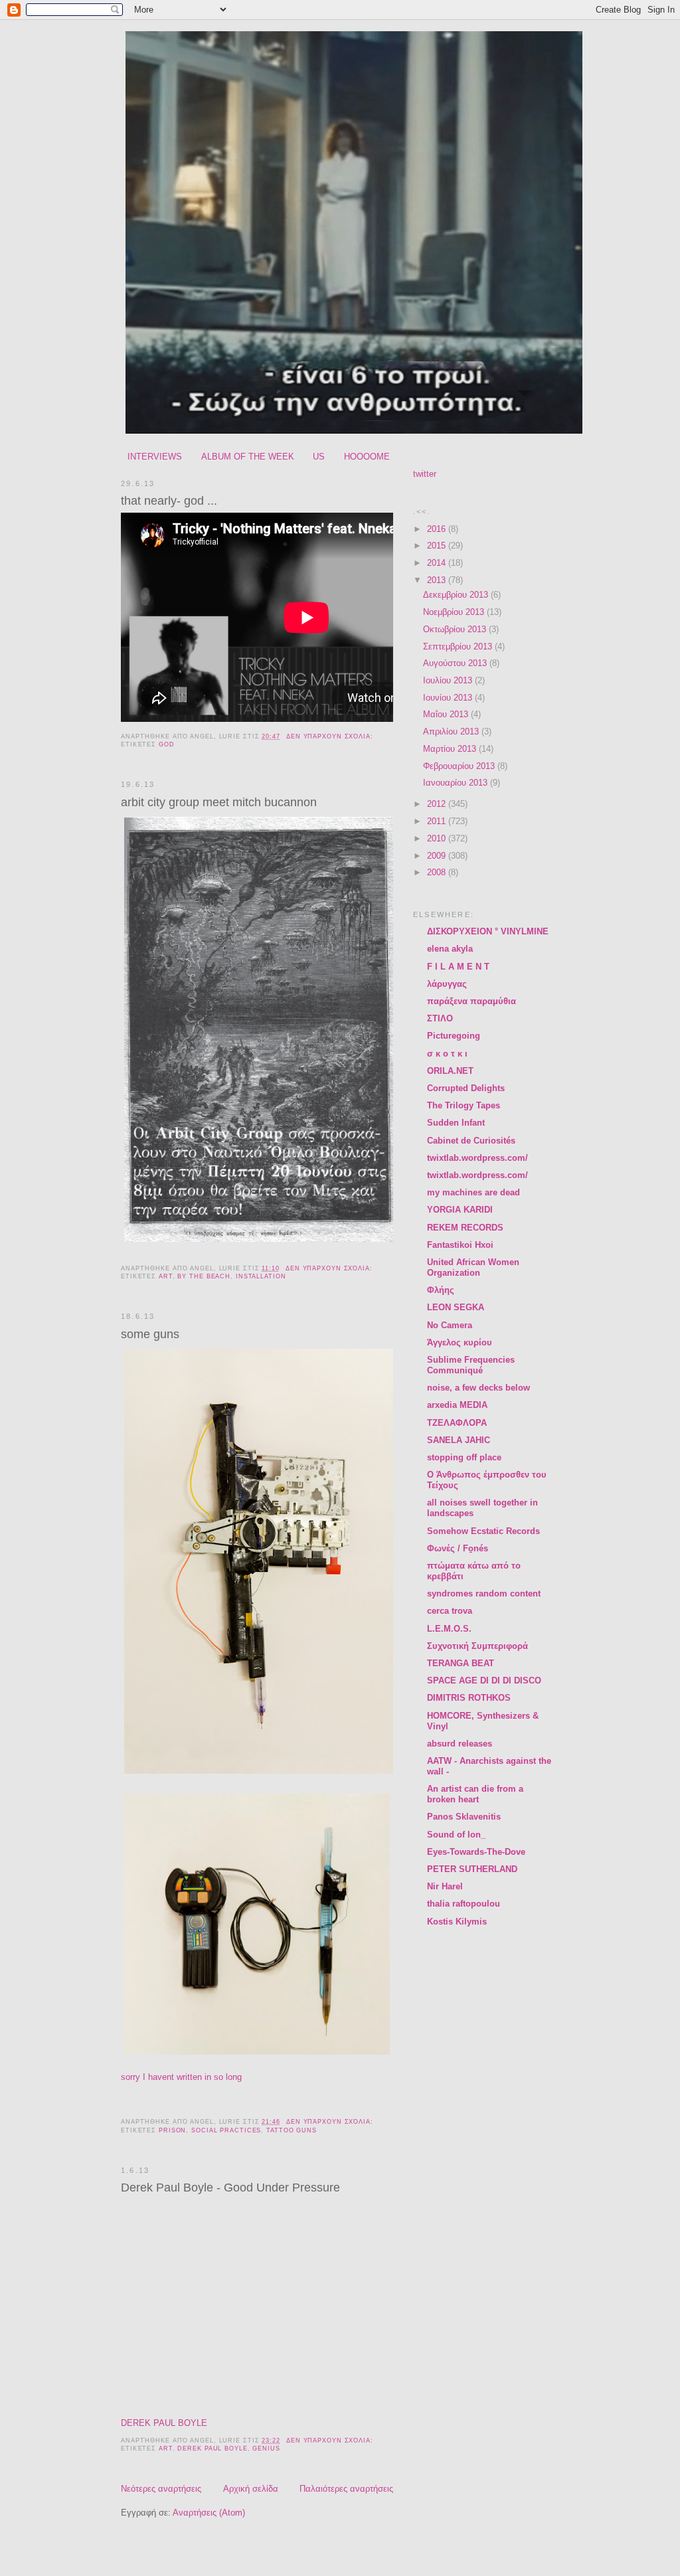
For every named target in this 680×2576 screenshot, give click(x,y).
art (166, 1276)
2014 (438, 563)
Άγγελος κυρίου (460, 1342)
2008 (438, 872)
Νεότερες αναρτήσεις (161, 2489)
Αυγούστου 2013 (456, 663)
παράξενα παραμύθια (471, 1001)
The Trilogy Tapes (464, 1105)
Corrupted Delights (466, 1088)
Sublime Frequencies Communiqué (471, 1365)
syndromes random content (484, 1593)
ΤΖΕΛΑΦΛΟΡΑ (457, 1423)
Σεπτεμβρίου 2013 (459, 646)
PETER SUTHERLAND (472, 1869)
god (167, 744)
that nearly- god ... (169, 501)
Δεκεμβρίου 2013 (457, 595)
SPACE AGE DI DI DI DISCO (484, 1680)
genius (266, 2448)
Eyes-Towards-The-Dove (476, 1852)
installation (261, 1276)
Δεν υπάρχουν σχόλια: (331, 736)
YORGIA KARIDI (460, 1210)
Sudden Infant (456, 1123)
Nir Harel (445, 1886)
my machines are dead (473, 1192)
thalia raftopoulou (464, 1904)
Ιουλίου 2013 (449, 680)
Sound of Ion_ (456, 1835)
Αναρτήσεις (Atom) (209, 2513)
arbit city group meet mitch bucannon (219, 802)
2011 (438, 821)
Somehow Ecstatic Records (483, 1531)
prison (172, 2130)
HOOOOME (367, 457)
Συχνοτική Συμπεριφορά (477, 1646)
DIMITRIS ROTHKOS (469, 1698)
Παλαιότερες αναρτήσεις (346, 2489)
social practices (226, 2130)
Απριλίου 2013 (452, 731)
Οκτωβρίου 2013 (456, 629)
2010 (438, 838)
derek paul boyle (212, 2448)
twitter (425, 474)
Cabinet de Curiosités (471, 1141)
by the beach (204, 1276)
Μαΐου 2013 (447, 714)
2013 (438, 580)
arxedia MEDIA (457, 1405)
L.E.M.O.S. (449, 1629)
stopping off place (464, 1457)
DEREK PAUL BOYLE (164, 2423)
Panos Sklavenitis (464, 1817)
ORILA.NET (450, 1071)
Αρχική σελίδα (251, 2489)
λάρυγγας (447, 984)
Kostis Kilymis (457, 1922)
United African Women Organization (473, 1267)
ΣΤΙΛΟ (440, 1018)
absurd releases (460, 1744)
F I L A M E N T (458, 967)
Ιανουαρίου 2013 (457, 783)
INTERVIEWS (155, 457)
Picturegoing (454, 1036)
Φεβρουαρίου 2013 (460, 766)
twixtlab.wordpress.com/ (477, 1158)
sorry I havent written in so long (183, 2077)
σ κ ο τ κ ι (447, 1054)
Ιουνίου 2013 (449, 698)
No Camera (450, 1325)
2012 (438, 804)
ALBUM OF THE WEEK (248, 457)
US (319, 457)
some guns (150, 1334)
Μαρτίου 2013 (451, 749)
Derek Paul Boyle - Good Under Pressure (230, 2188)
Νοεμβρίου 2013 (455, 612)
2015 (438, 546)
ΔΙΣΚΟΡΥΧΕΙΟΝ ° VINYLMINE (488, 931)
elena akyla (450, 949)
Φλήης (441, 1290)
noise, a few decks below (478, 1388)
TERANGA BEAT (461, 1663)
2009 (438, 856)
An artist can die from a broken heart (475, 1794)
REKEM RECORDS (465, 1228)
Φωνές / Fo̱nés (458, 1548)
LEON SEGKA (456, 1307)
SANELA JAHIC (459, 1440)
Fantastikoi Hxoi (460, 1245)
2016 (438, 529)
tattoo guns (292, 2130)
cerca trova (450, 1611)
